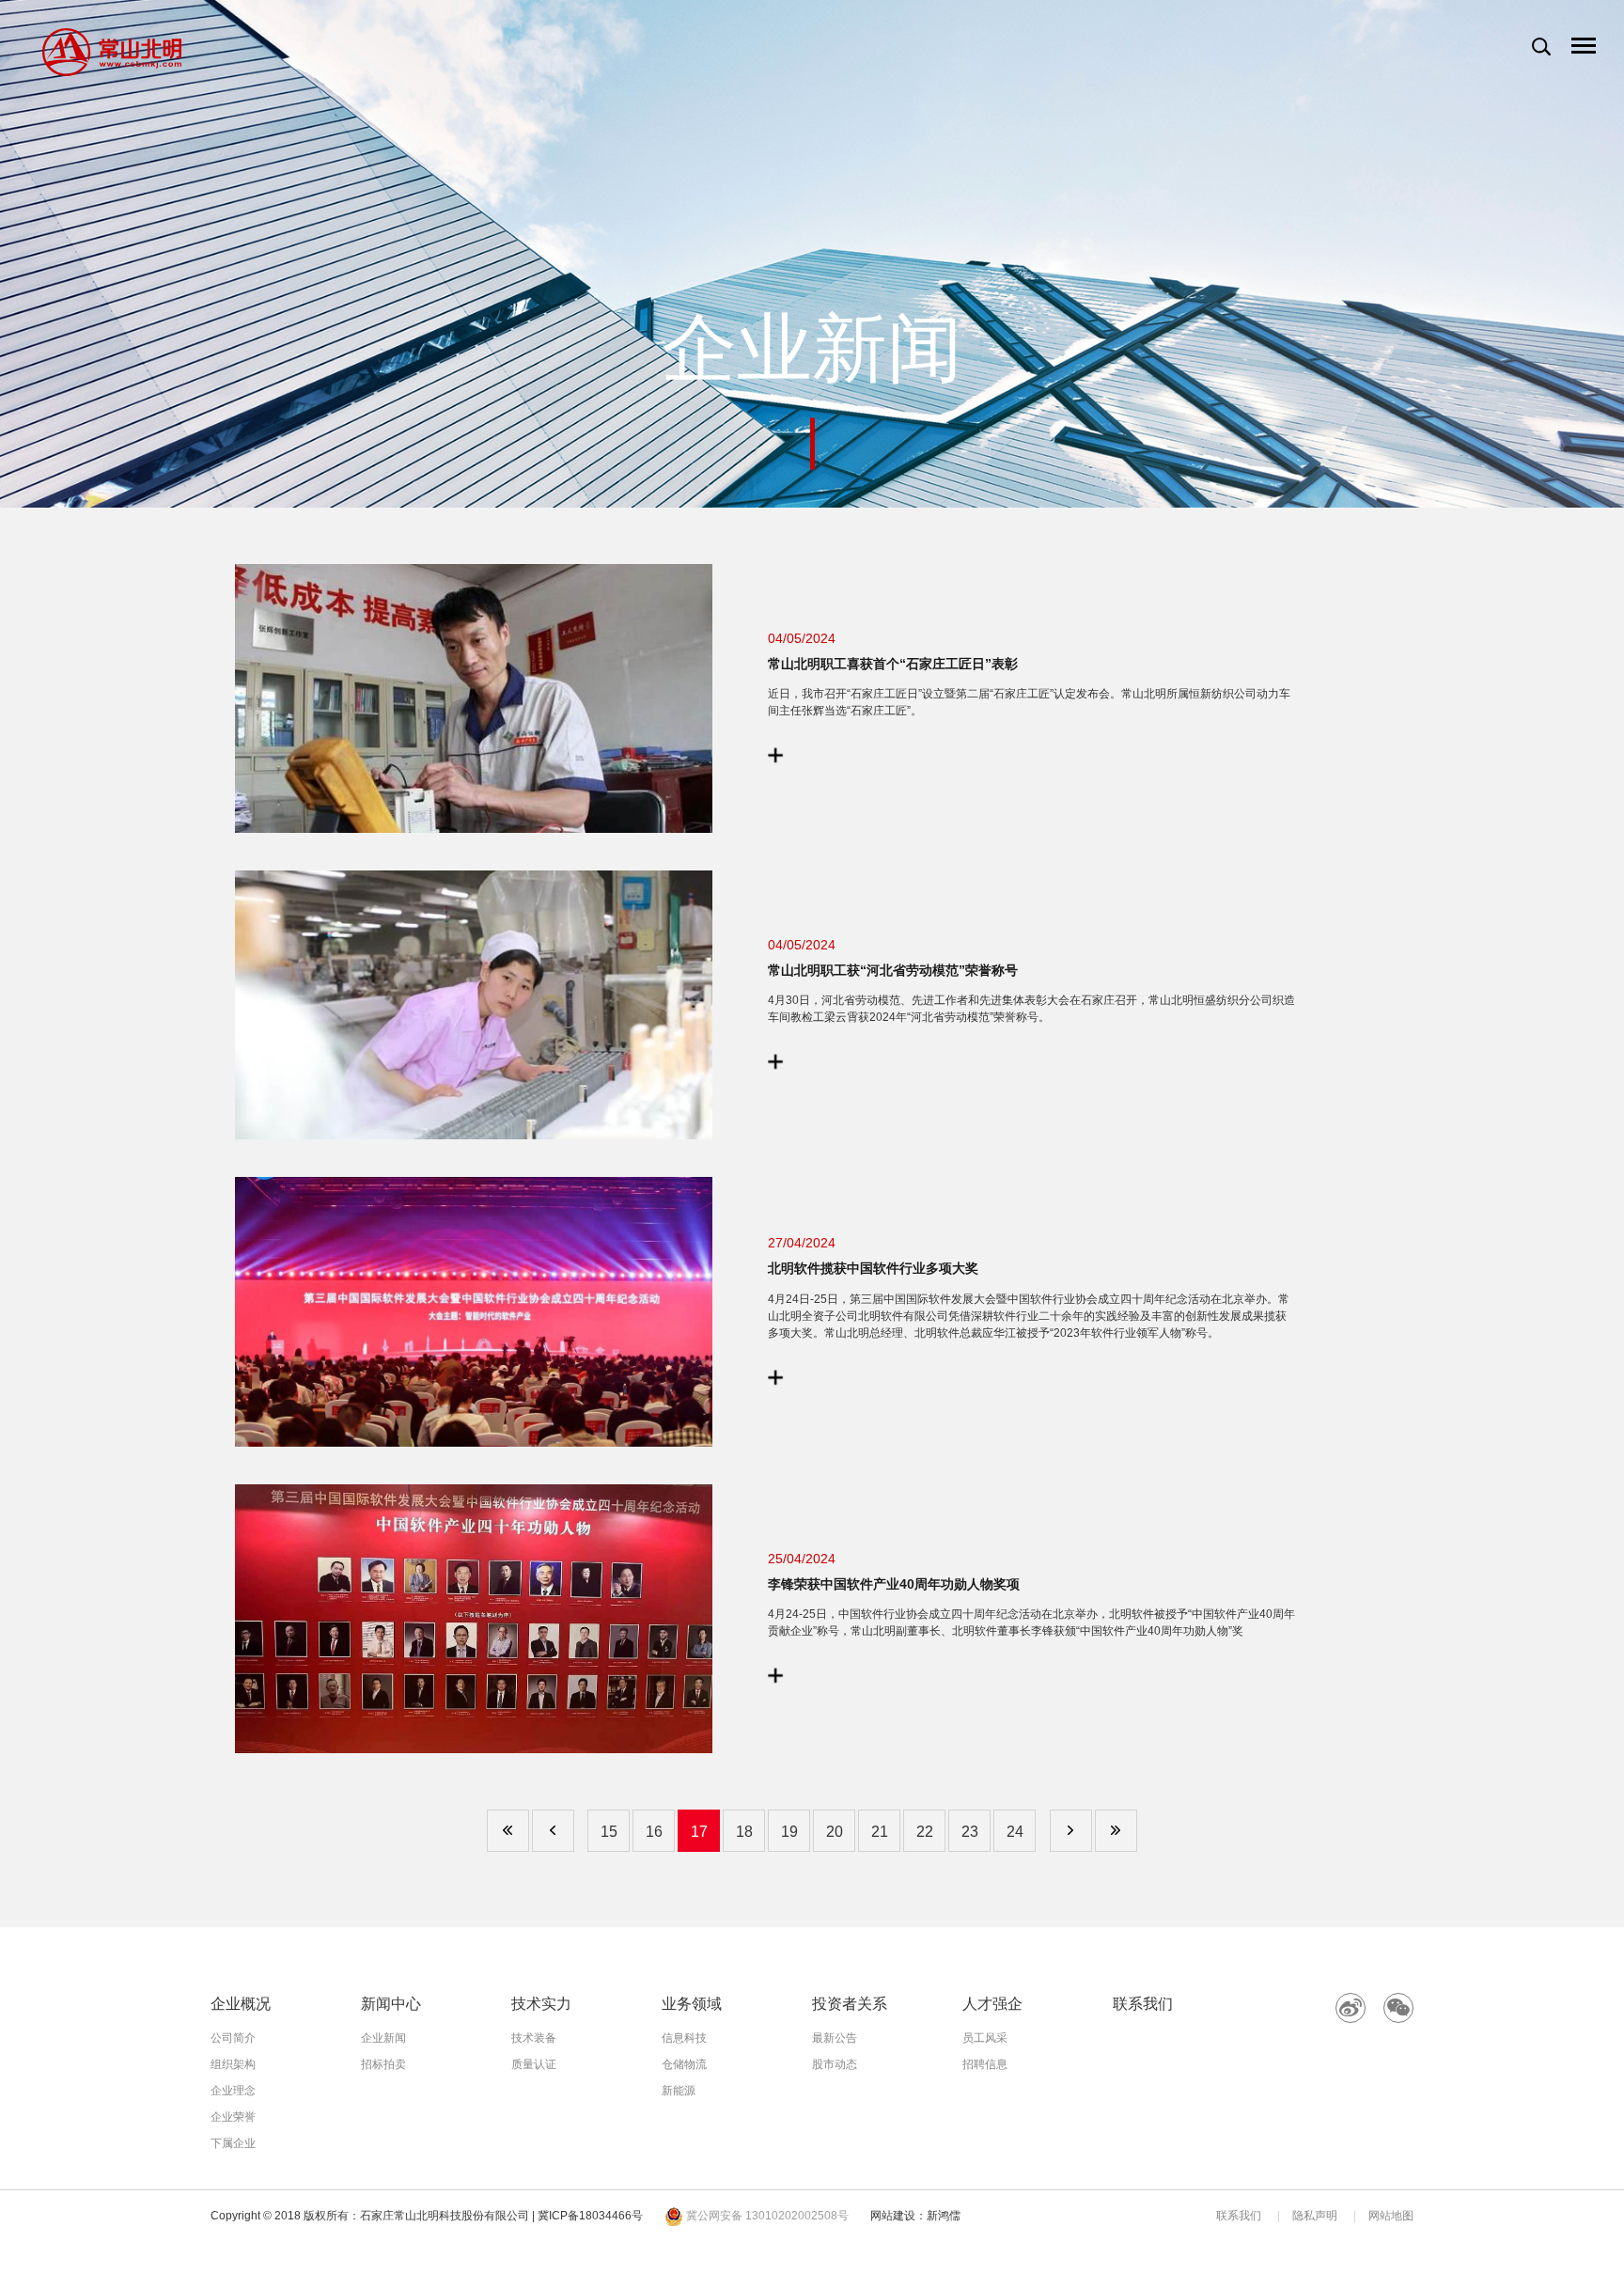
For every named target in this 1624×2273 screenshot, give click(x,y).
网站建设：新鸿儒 (915, 2216)
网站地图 (1391, 2216)
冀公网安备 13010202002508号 (766, 2216)
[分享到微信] (1398, 2008)
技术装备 (534, 2038)
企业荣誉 (233, 2117)
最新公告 (835, 2038)
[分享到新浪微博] (1351, 2008)
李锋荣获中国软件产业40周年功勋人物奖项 (894, 1584)
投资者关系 (850, 2004)
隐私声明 (1315, 2216)
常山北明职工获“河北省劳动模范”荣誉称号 (893, 971)
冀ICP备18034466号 (590, 2216)
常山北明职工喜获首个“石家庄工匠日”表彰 (893, 664)
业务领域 (692, 2004)
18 (744, 1832)
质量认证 (534, 2064)
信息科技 (684, 2038)
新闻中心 (391, 2004)
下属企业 (233, 2143)
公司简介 (233, 2038)
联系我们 (1143, 2004)
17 (699, 1832)
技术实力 (541, 2004)
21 (880, 1832)
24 (1015, 1832)
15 (609, 1832)
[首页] (508, 1831)
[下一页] (1071, 1831)
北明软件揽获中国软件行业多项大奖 (873, 1269)
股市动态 (835, 2064)
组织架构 (233, 2064)
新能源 (679, 2091)
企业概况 (241, 2004)
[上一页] (553, 1831)
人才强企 (992, 2004)
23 (970, 1832)
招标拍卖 (383, 2064)
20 (835, 1832)
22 (925, 1832)
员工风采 (985, 2038)
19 (789, 1832)
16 (654, 1832)
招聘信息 (985, 2064)
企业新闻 (383, 2038)
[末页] (1116, 1831)
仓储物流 (684, 2064)
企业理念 (233, 2091)
